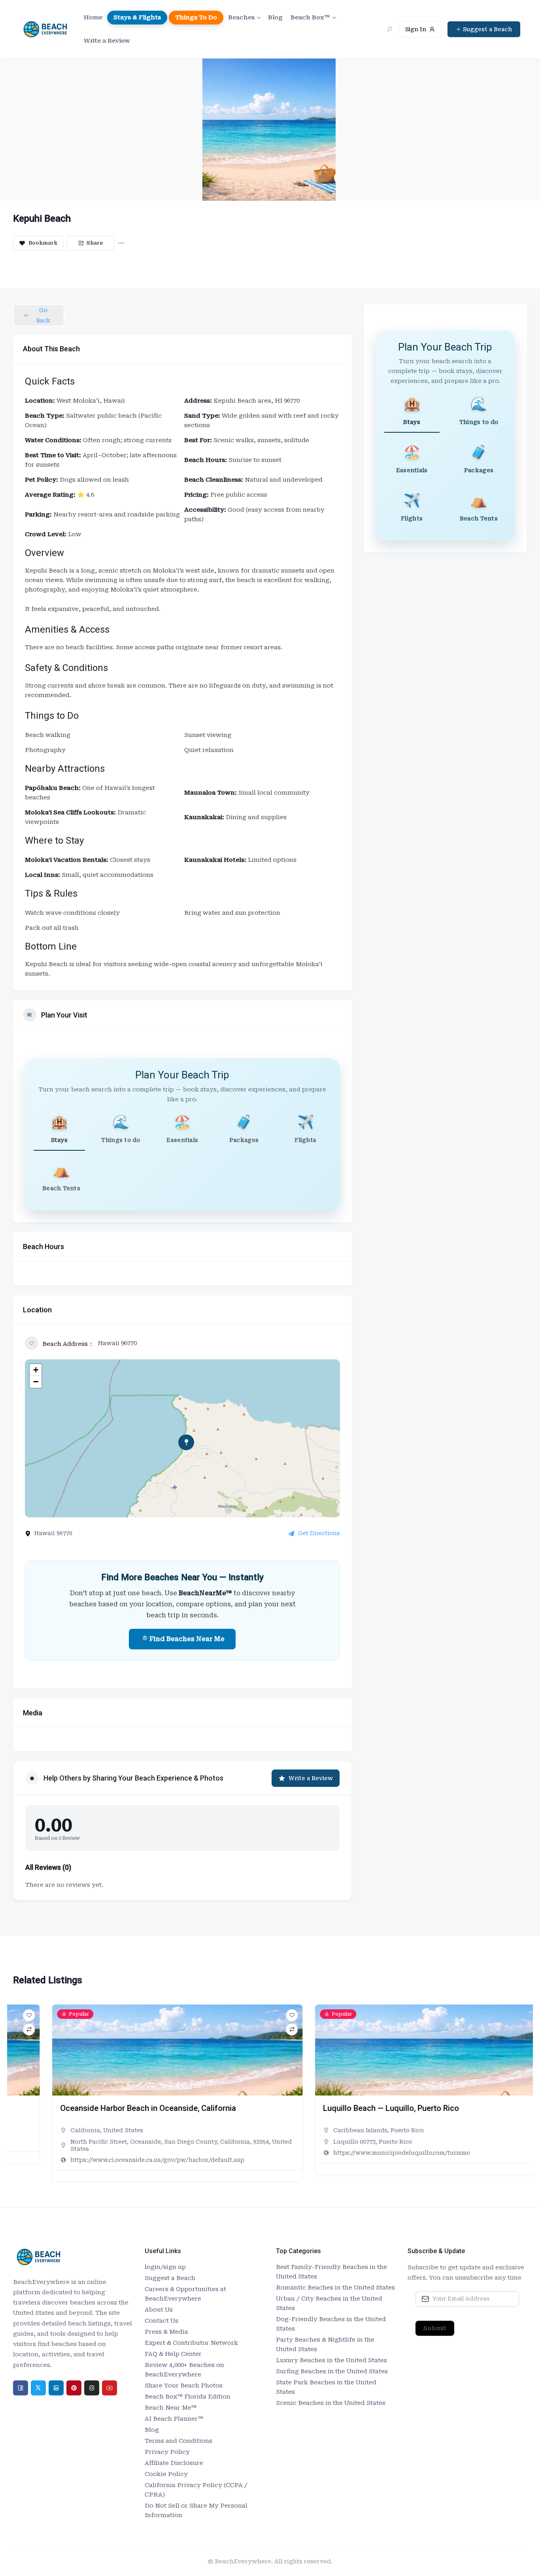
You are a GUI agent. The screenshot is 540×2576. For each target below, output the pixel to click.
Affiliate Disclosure (174, 2463)
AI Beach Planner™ (174, 2419)
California (46, 2130)
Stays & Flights (137, 17)
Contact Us (161, 2321)
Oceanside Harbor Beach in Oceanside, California (109, 2108)
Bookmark (43, 243)
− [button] (36, 1382)
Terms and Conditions (178, 2441)
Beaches (241, 17)
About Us (159, 2310)
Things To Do (196, 17)
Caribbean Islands (322, 2130)
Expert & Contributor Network (191, 2343)
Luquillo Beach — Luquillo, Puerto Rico (352, 2108)
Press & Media (166, 2332)
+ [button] (36, 1370)
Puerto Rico (368, 2130)
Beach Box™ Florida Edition (188, 2397)
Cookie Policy (166, 2474)
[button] (19, 2096)
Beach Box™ (310, 17)
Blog (275, 17)
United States (84, 2130)
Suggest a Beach (170, 2278)
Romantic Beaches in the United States (335, 2288)
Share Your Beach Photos (184, 2386)
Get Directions (319, 1533)
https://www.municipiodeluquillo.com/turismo (363, 2153)
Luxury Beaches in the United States (331, 2360)
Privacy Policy (167, 2452)
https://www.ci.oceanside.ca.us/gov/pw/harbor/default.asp (119, 2160)
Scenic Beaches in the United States (331, 2403)
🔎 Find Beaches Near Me (182, 1639)
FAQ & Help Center (173, 2354)
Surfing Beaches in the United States (332, 2371)
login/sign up (165, 2267)
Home (93, 17)
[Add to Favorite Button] (253, 2015)
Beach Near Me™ (171, 2408)
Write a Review (107, 41)
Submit (435, 2328)
